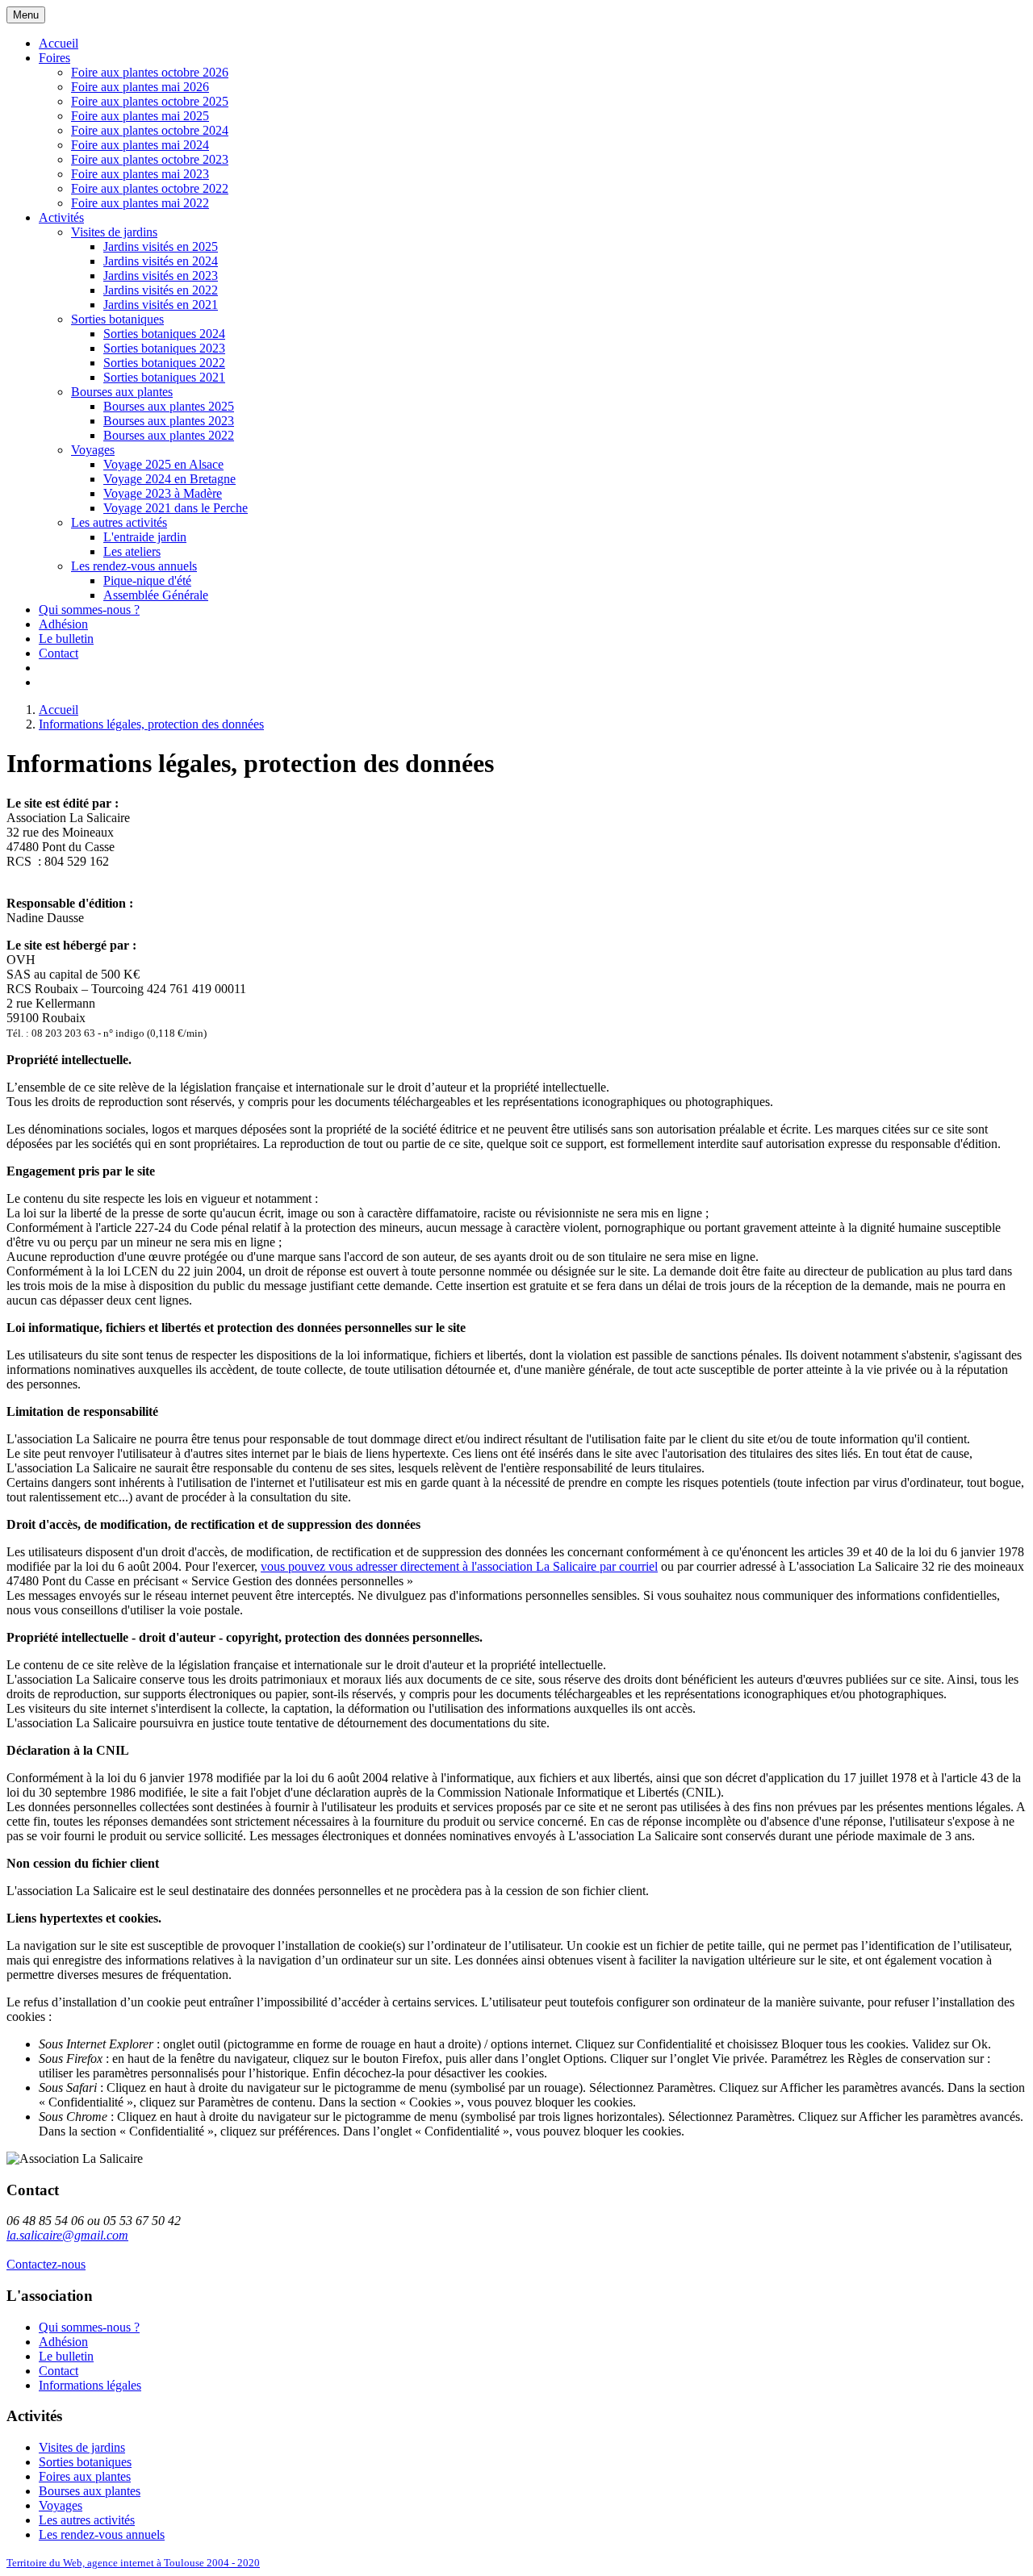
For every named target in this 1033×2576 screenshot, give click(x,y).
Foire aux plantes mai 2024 (140, 145)
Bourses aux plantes (122, 392)
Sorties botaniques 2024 (164, 334)
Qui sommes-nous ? (89, 610)
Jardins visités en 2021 (161, 305)
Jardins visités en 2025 (161, 246)
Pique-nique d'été (147, 580)
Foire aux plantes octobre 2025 (150, 101)
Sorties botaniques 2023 (164, 348)
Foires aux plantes (85, 2476)
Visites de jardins (114, 232)
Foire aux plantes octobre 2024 (150, 130)
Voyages (93, 450)
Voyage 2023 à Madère (163, 493)
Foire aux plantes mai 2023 (140, 174)
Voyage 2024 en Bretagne (169, 479)
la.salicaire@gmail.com (67, 2235)
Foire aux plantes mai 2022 (140, 203)
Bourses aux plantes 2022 (169, 435)
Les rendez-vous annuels (134, 566)
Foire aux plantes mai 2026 (140, 87)
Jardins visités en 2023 (161, 276)
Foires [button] (54, 58)
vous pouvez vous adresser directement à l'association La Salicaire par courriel (459, 1566)
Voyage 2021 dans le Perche (176, 508)
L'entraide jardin (145, 537)
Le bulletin (66, 639)
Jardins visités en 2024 (161, 261)
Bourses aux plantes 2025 (169, 406)
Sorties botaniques (117, 319)
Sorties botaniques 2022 (164, 363)
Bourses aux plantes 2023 (169, 421)
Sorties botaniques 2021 (164, 377)
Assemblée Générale (156, 595)
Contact (59, 653)
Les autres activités (119, 522)
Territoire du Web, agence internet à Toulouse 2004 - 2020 (133, 2563)
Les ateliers (132, 551)
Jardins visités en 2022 (161, 290)
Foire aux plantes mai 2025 (140, 116)
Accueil (59, 43)
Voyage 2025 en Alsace (163, 464)
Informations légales (90, 2385)
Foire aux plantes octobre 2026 (150, 72)
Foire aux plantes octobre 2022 (150, 188)
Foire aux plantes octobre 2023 (150, 159)
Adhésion (63, 624)
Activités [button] (61, 217)
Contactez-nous (46, 2264)
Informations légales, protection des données (151, 724)
